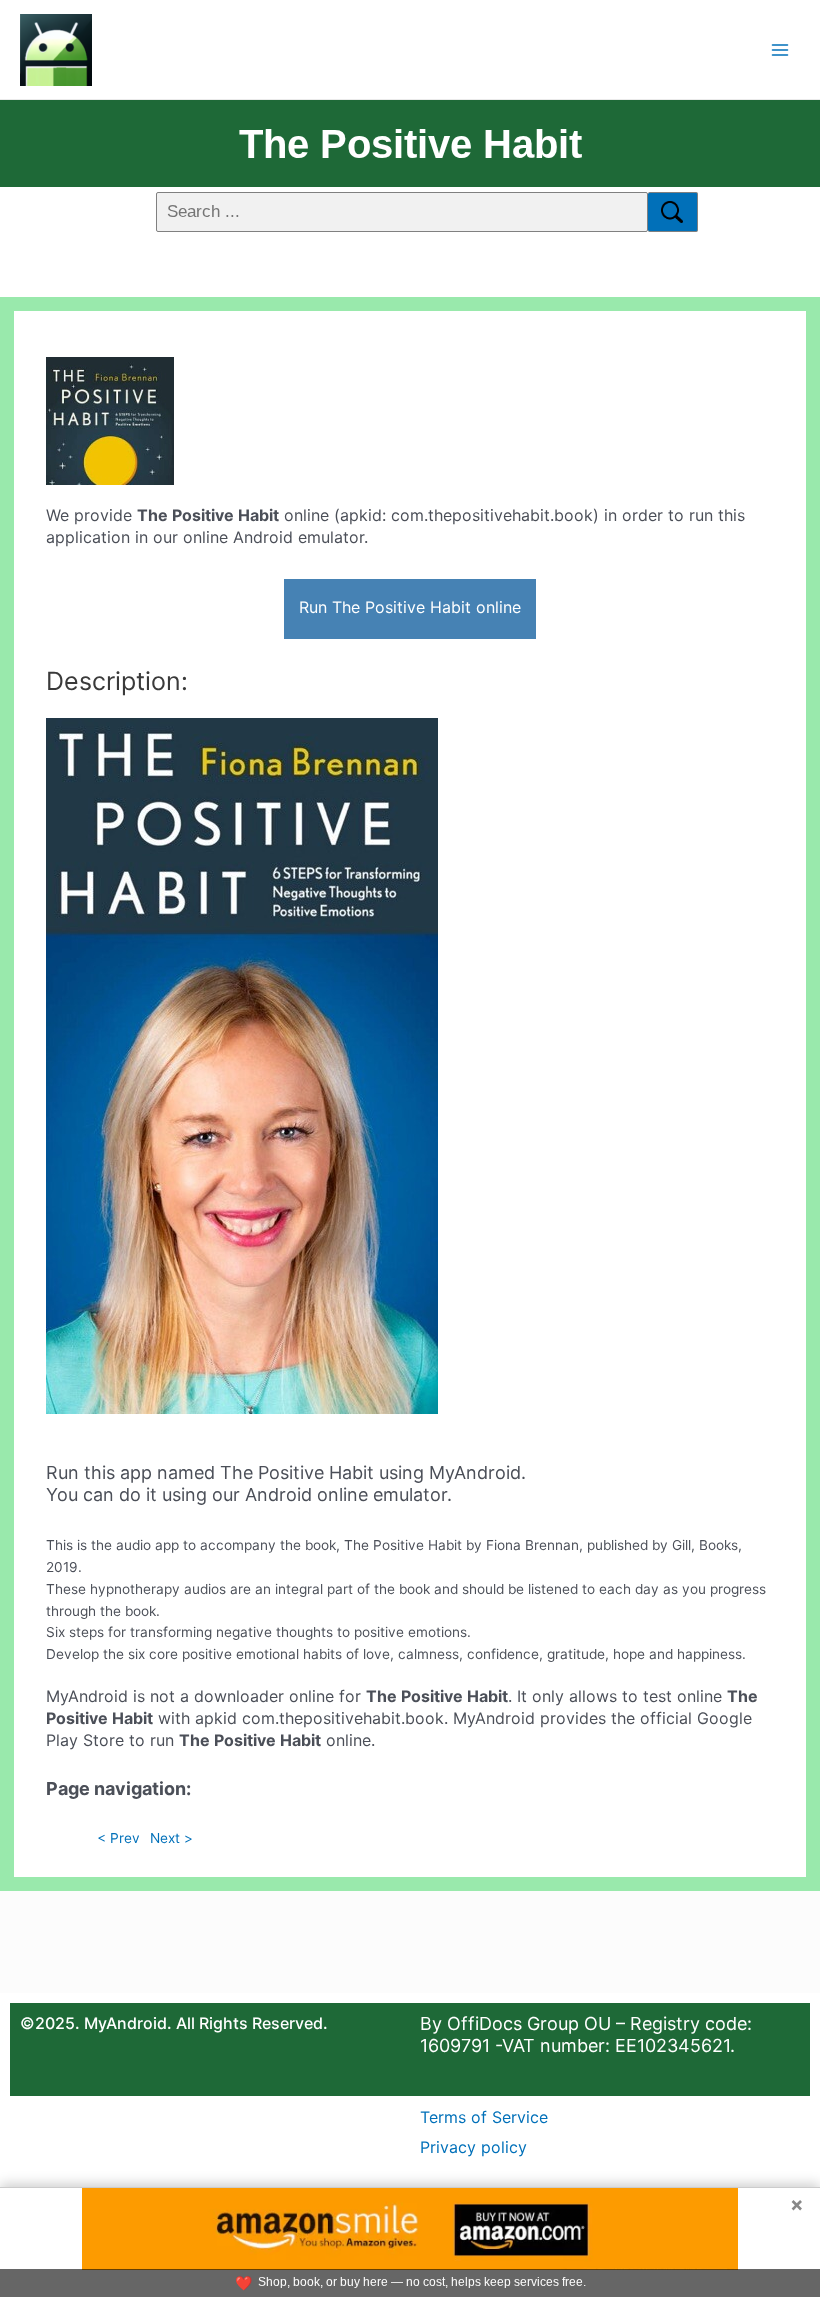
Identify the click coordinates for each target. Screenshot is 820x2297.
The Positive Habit (410, 144)
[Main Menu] (780, 49)
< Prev (118, 1838)
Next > (171, 1838)
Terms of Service (484, 2117)
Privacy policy (473, 2147)
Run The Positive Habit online (410, 607)
